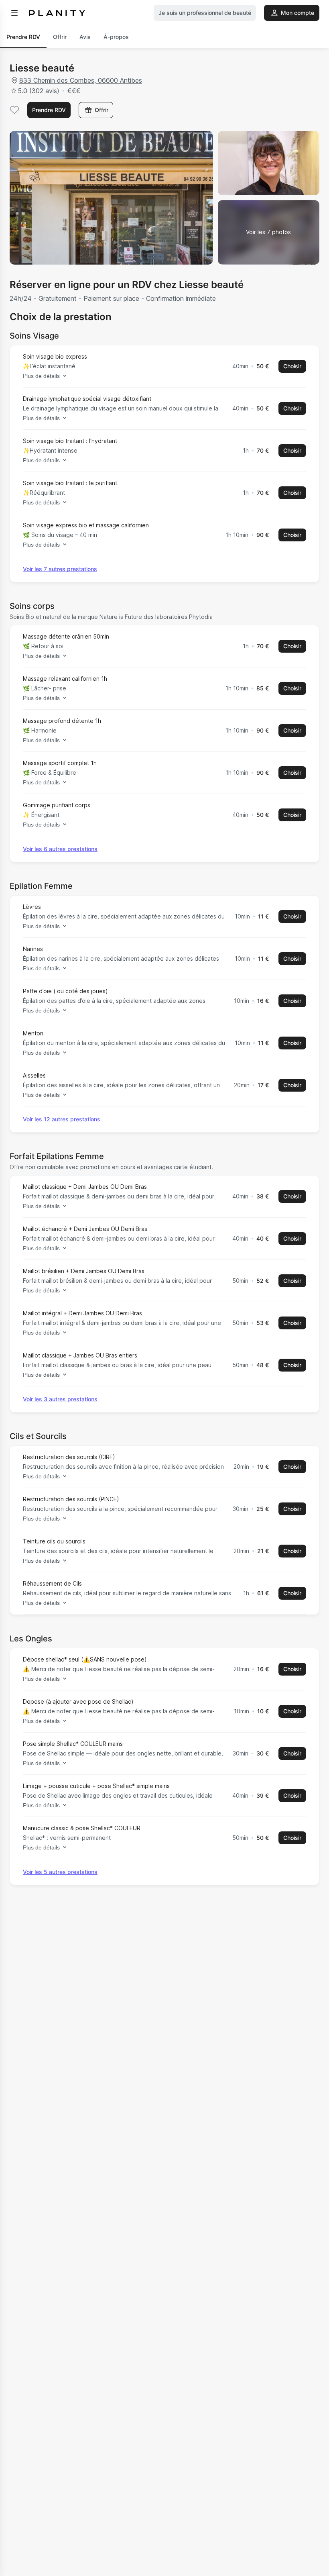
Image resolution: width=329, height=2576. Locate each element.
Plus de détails (41, 376)
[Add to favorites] (14, 110)
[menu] (14, 13)
